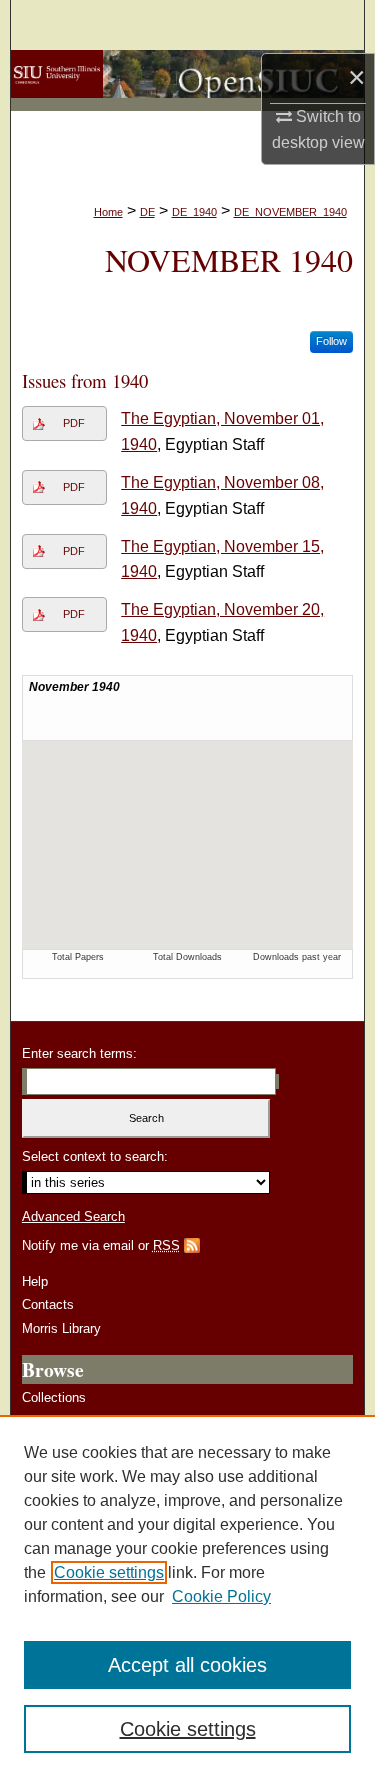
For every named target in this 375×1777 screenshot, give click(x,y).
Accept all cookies (187, 1665)
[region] (187, 1596)
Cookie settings (109, 1572)
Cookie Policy (221, 1596)
